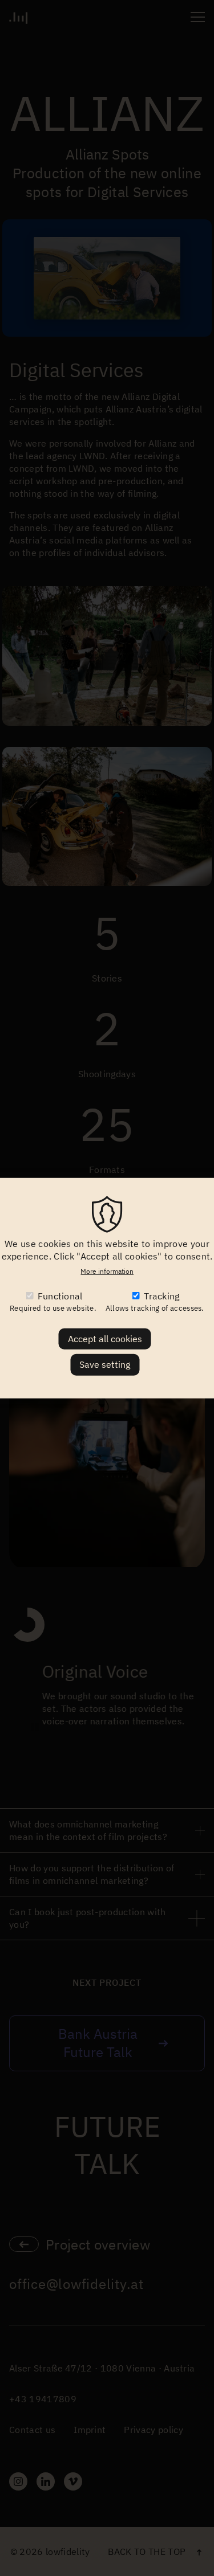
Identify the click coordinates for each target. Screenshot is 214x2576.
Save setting (105, 1364)
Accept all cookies (105, 1339)
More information (107, 1271)
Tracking (162, 1296)
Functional (60, 1296)
